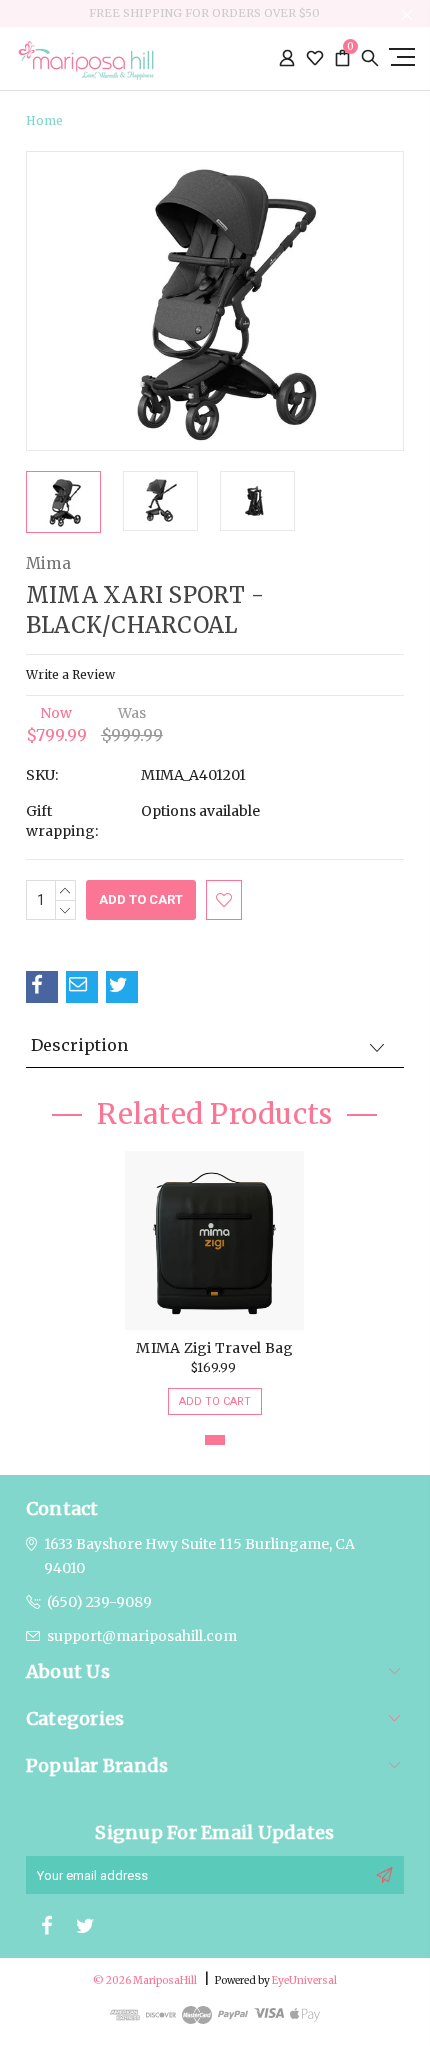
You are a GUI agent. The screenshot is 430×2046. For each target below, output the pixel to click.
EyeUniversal (304, 1980)
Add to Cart (215, 1401)
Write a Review (70, 674)
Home (44, 120)
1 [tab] (215, 1440)
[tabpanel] (215, 1273)
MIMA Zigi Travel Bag (214, 1348)
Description (79, 1045)
